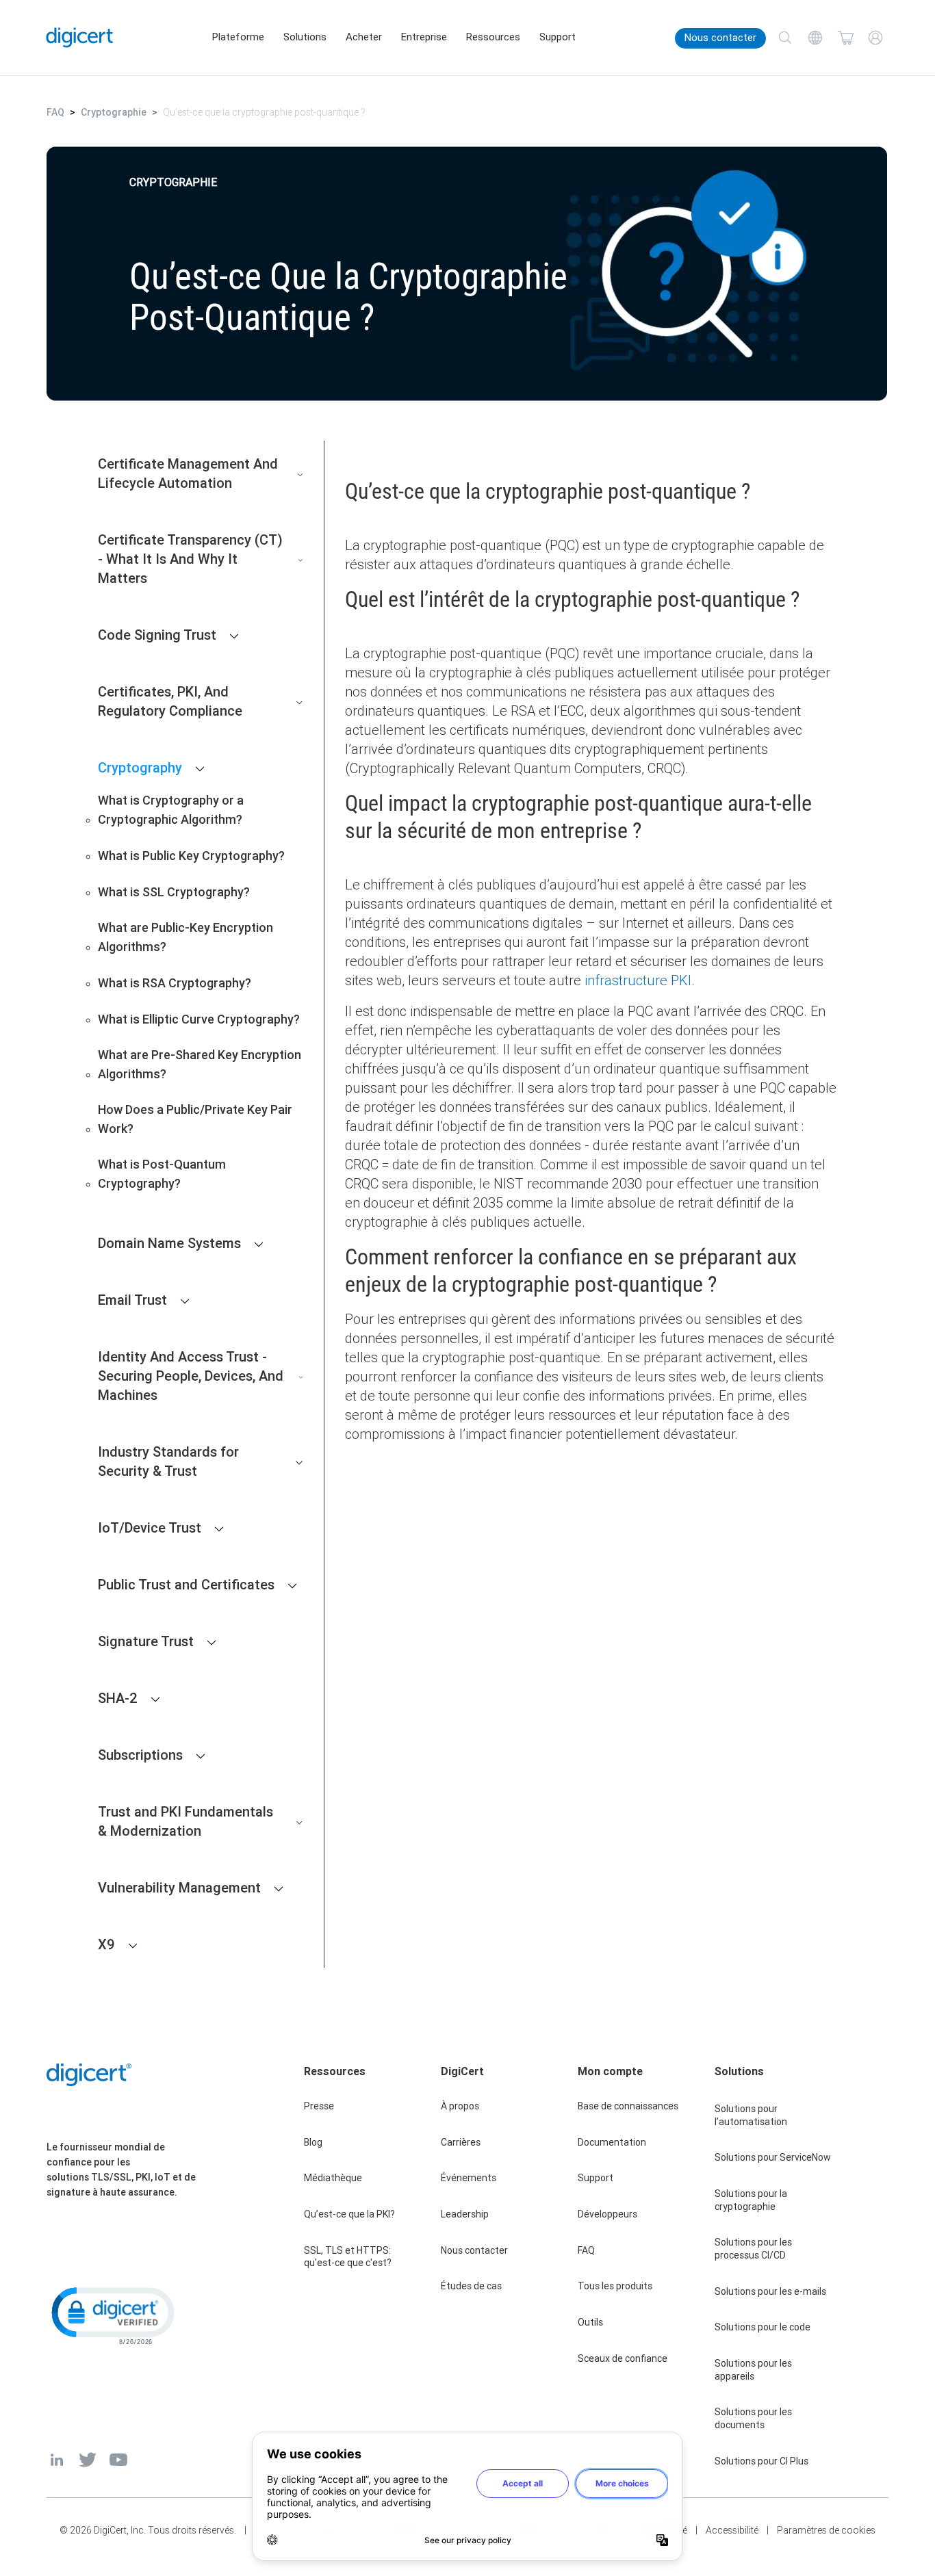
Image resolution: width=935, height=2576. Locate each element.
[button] (112, 2315)
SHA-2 (118, 1698)
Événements (469, 2178)
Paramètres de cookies (826, 2530)
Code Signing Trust (157, 635)
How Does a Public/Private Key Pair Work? (195, 1119)
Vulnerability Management (179, 1887)
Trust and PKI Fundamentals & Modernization (185, 1821)
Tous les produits (615, 2286)
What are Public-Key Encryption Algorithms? (185, 937)
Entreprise (424, 37)
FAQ (55, 112)
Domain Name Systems (169, 1243)
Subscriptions (140, 1755)
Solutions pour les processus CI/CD (753, 2249)
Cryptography (140, 767)
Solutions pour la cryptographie (751, 2200)
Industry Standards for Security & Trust (168, 1461)
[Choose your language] (815, 38)
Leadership (465, 2214)
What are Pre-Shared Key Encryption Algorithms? (200, 1064)
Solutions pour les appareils (753, 2370)
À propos (460, 2106)
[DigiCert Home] (80, 37)
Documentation (612, 2142)
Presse (319, 2106)
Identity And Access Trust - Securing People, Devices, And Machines (191, 1376)
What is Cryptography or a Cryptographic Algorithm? (171, 810)
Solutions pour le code (763, 2327)
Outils (590, 2322)
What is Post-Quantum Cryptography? (162, 1174)
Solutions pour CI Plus (761, 2461)
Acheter (364, 37)
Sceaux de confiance (623, 2358)
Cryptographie (114, 112)
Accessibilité (732, 2530)
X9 (106, 1944)
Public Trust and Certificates (186, 1584)
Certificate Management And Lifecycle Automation (188, 473)
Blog (313, 2142)
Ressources (493, 37)
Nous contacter (720, 38)
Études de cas (471, 2286)
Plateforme (238, 37)
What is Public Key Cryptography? (191, 856)
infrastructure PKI (638, 980)
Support (558, 37)
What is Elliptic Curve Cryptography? (199, 1019)
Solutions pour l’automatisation (751, 2115)
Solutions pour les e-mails (770, 2291)
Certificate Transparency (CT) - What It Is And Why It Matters (190, 559)
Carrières (461, 2142)
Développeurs (607, 2214)
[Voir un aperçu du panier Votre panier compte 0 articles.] (845, 38)
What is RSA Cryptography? (175, 983)
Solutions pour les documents (753, 2418)
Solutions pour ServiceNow (773, 2157)
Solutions (305, 37)
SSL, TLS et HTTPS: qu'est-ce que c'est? (348, 2257)
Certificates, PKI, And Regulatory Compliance (170, 701)
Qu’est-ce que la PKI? (349, 2214)
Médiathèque (333, 2178)
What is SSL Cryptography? (174, 892)
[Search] (785, 38)
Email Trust (132, 1300)
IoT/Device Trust (150, 1527)
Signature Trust (146, 1641)
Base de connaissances (628, 2106)
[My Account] (875, 38)
